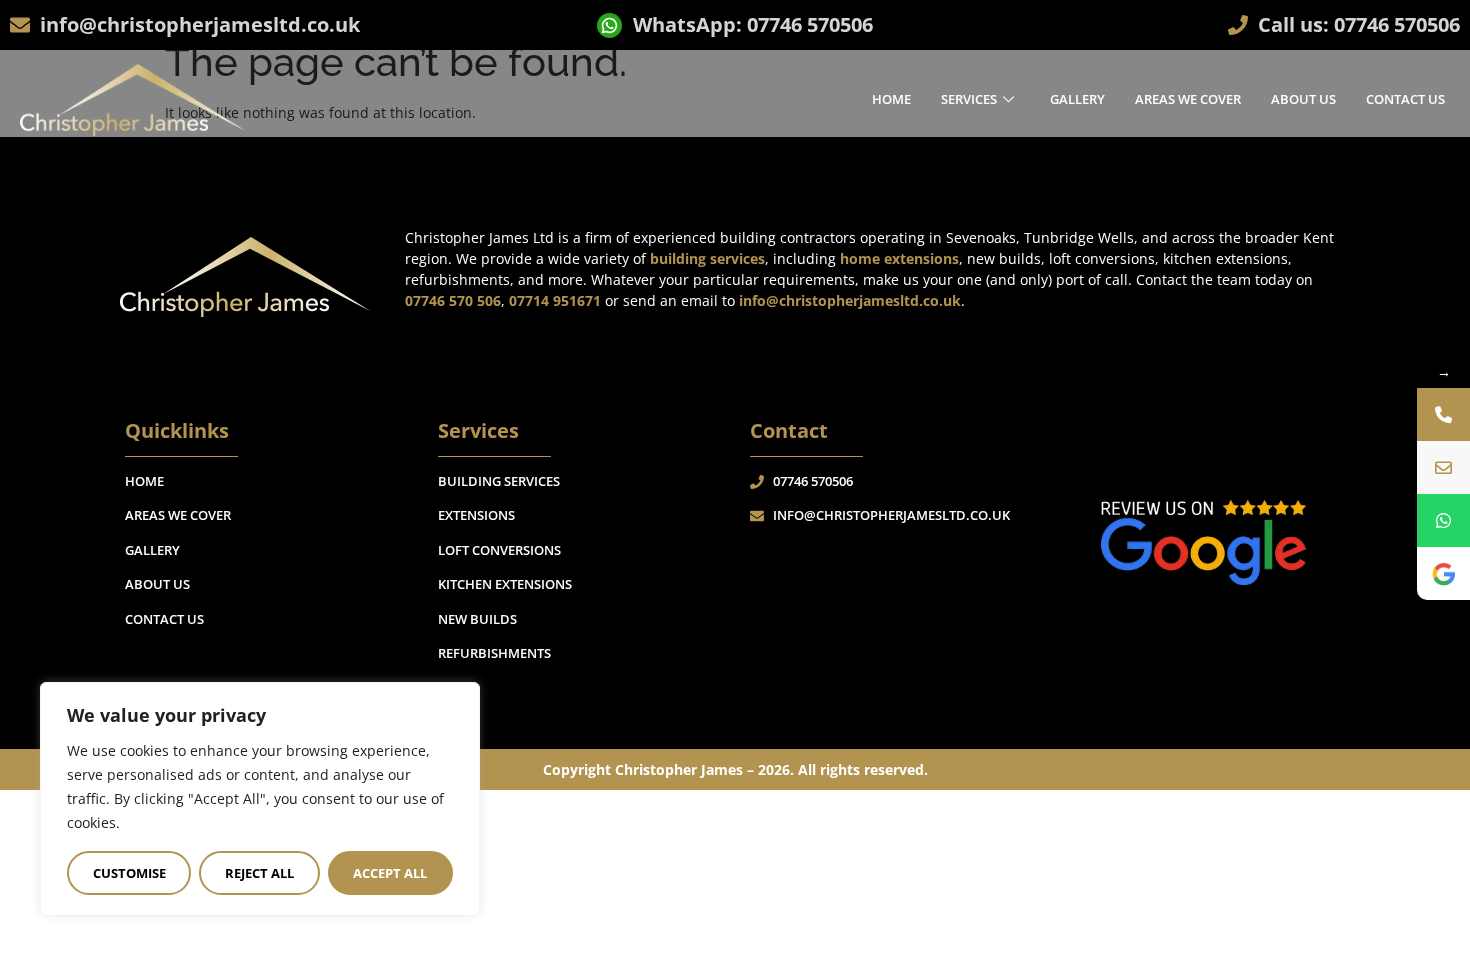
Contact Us (1405, 99)
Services (969, 99)
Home (891, 99)
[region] (260, 799)
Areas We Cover (1188, 99)
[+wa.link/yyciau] (1443, 520)
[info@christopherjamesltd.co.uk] (1443, 467)
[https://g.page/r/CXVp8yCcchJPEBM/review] (1443, 573)
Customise (129, 873)
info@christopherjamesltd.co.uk (850, 300)
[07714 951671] (1443, 414)
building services (707, 258)
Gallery (1077, 99)
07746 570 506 (453, 300)
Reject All (259, 873)
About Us (1303, 99)
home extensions (899, 258)
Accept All (390, 873)
